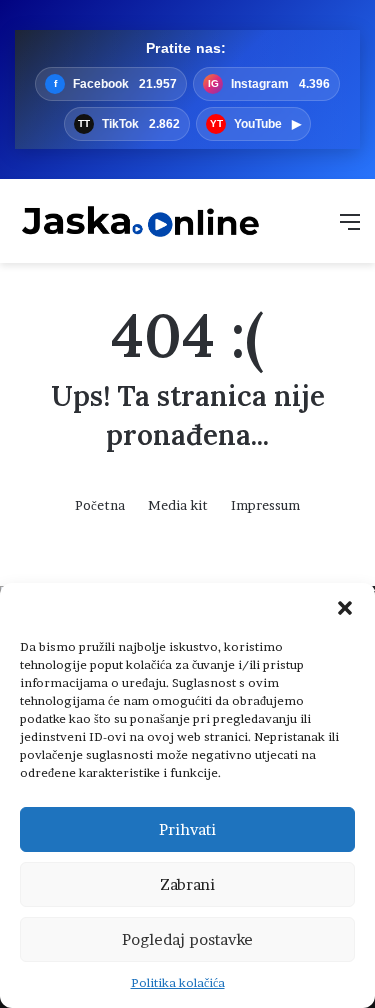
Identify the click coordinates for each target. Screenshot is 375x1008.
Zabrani (187, 884)
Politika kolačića (178, 982)
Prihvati (187, 829)
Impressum (265, 505)
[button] (345, 608)
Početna (100, 505)
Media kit (178, 505)
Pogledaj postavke (187, 939)
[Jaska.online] (140, 221)
